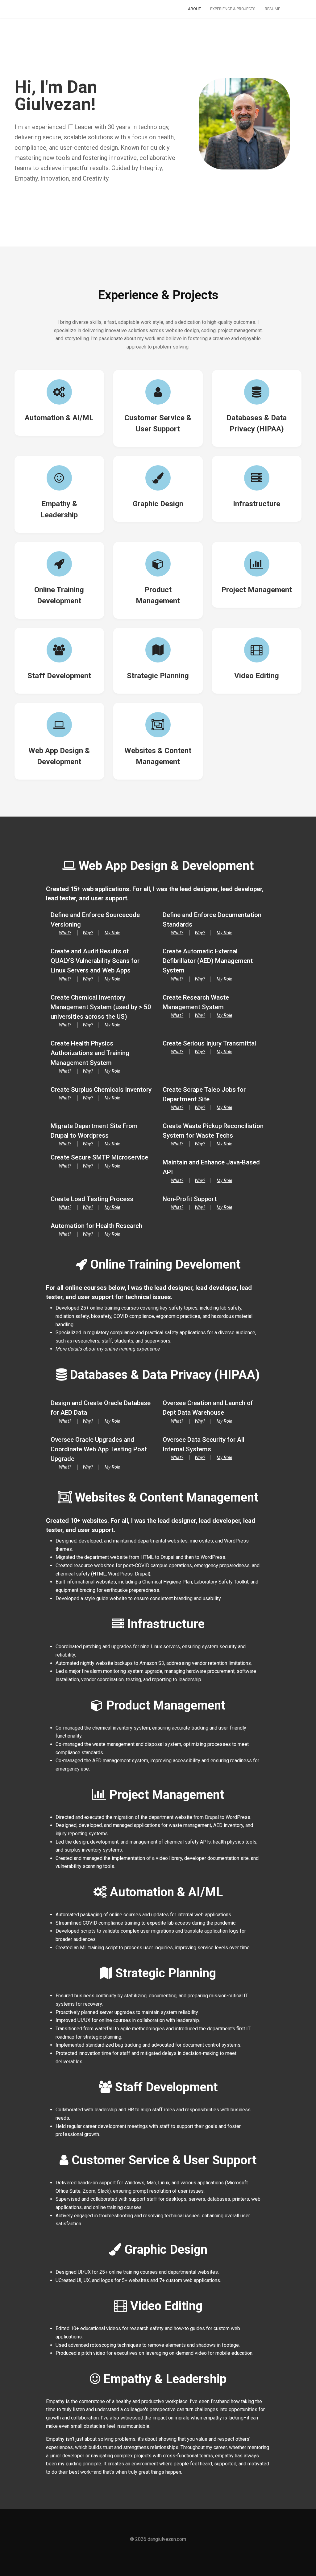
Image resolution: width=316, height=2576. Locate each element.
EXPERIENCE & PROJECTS (233, 9)
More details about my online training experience (108, 1349)
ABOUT (194, 9)
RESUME (272, 9)
